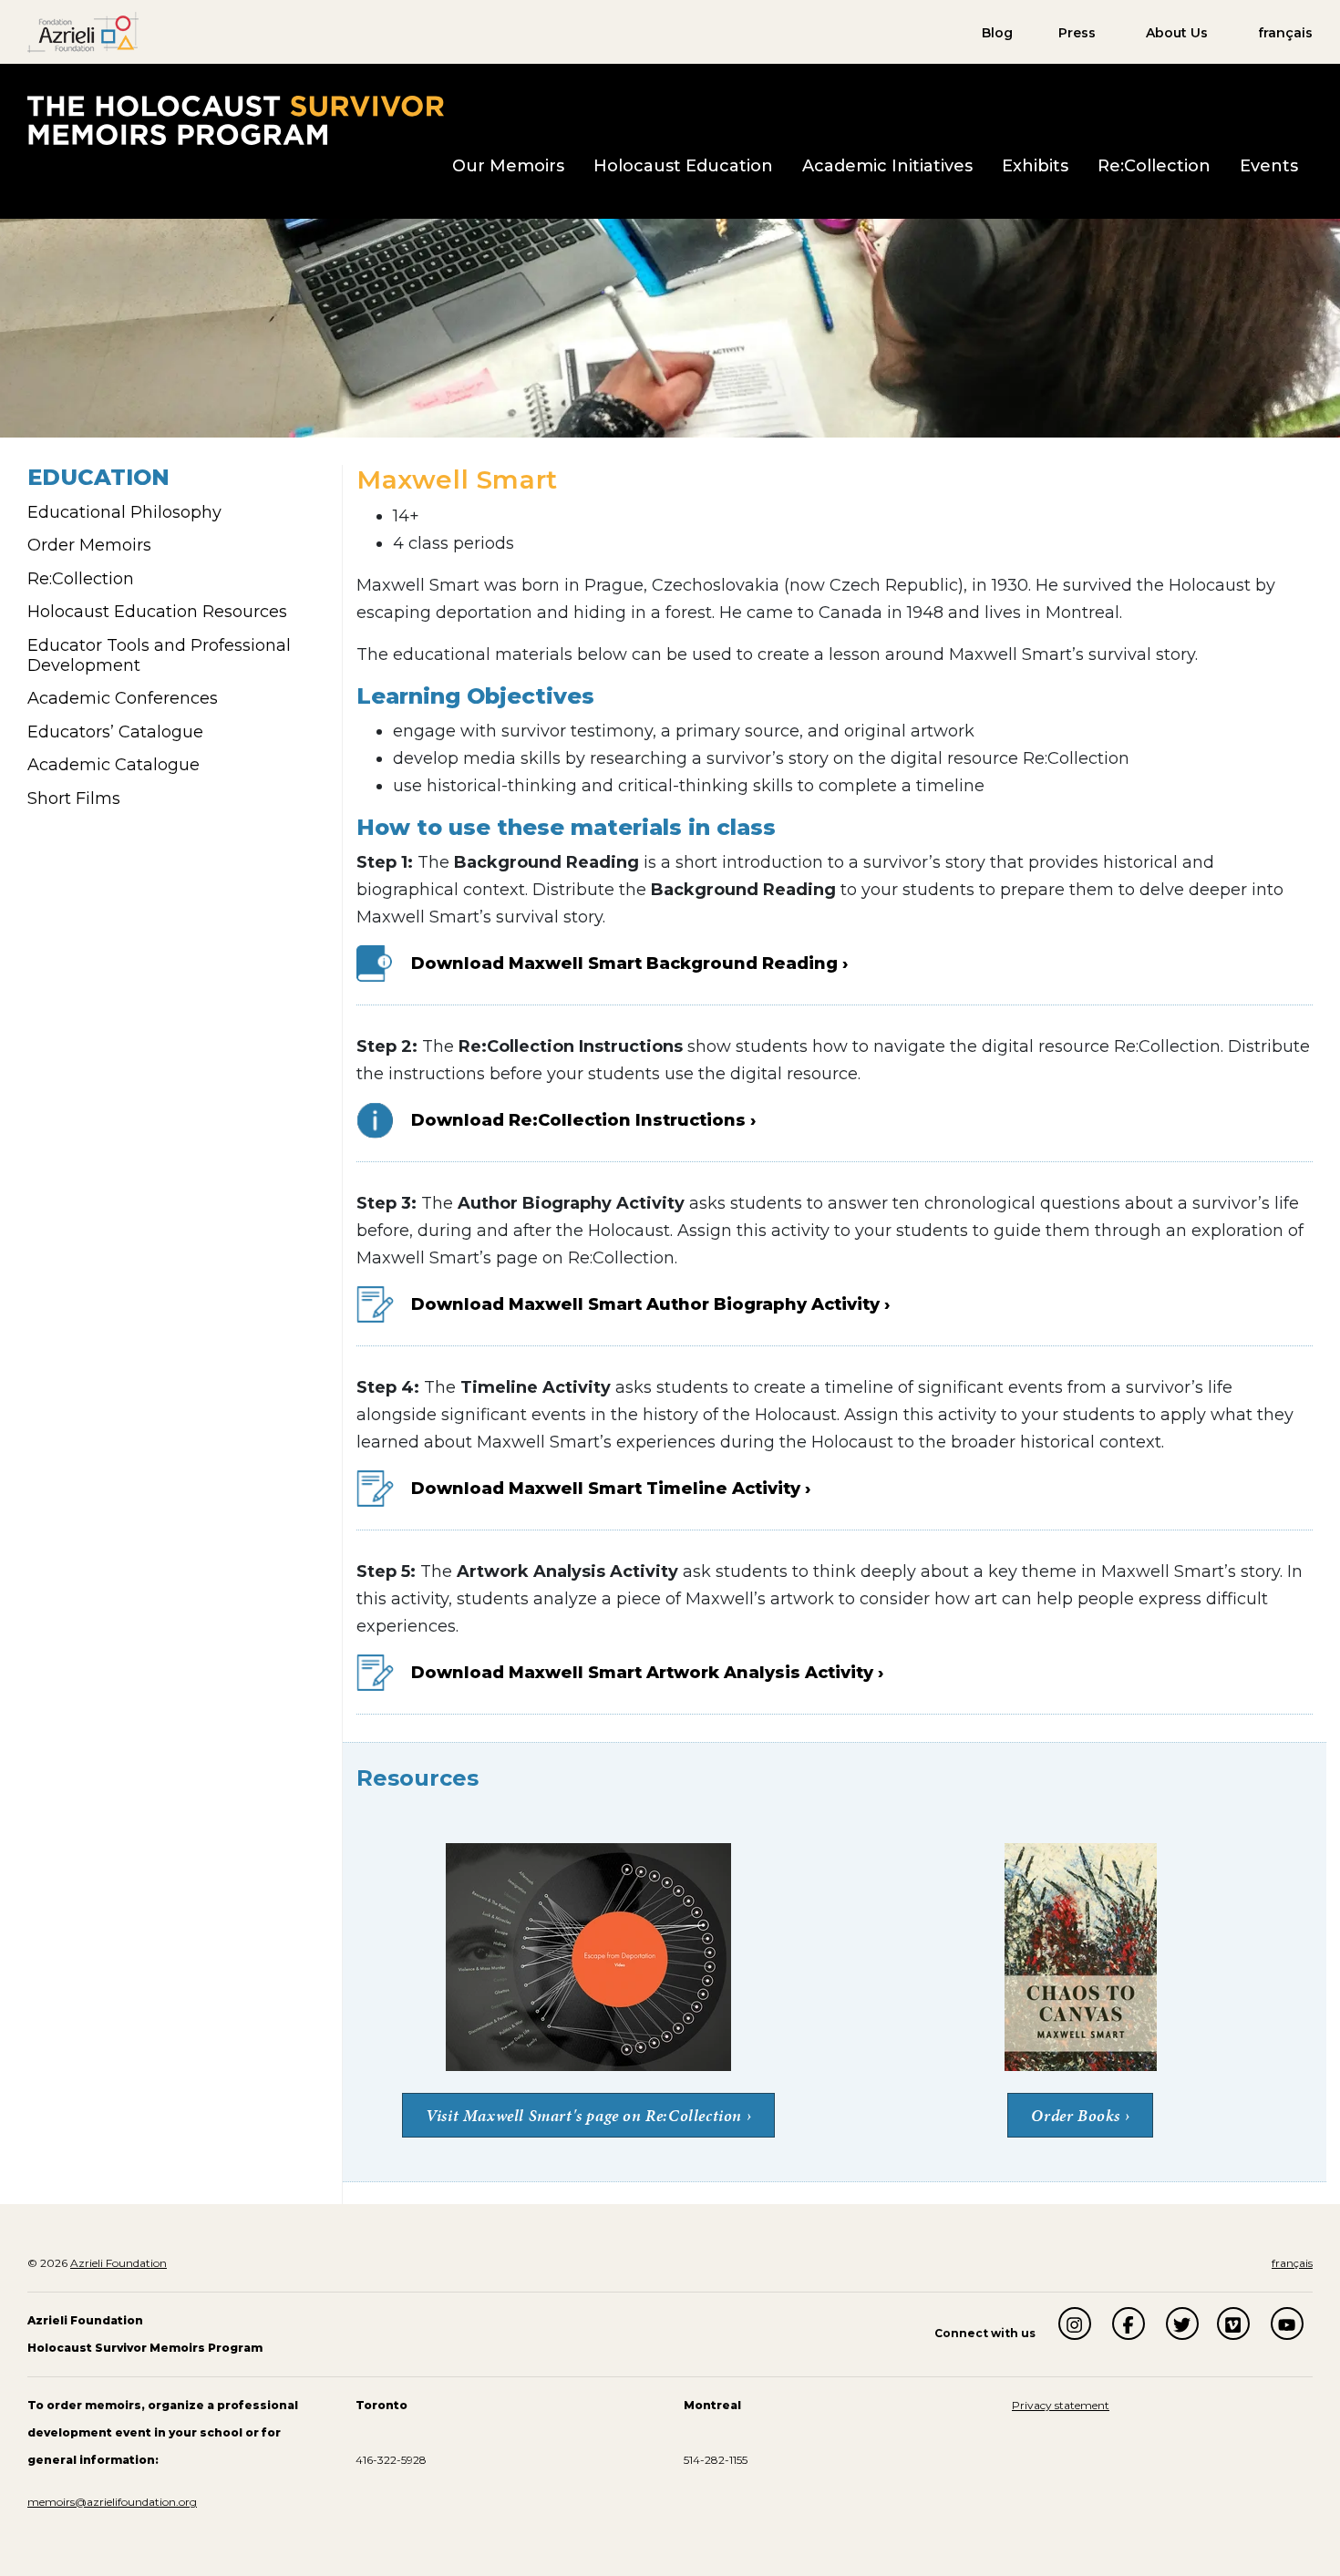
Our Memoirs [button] (508, 166)
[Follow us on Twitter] (1182, 2324)
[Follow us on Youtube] (1287, 2324)
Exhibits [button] (1035, 166)
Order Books (1076, 2115)
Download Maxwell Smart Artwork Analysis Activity (642, 1673)
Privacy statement (1061, 2405)
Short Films (74, 799)
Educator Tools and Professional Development (159, 655)
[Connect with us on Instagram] (1075, 2324)
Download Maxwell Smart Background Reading (627, 963)
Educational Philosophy (124, 512)
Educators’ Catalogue (115, 732)
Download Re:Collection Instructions (578, 1120)
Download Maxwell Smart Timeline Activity (606, 1489)
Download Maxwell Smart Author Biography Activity (645, 1304)
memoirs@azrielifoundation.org (112, 2502)
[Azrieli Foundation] (83, 31)
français (1285, 33)
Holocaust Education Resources (157, 612)
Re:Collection (1154, 166)
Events (1269, 166)
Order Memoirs (89, 545)
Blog (997, 33)
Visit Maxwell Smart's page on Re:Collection (586, 2115)
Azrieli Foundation (119, 2263)
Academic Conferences (123, 698)
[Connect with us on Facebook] (1129, 2324)
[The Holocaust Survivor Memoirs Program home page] (236, 119)
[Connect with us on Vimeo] (1233, 2324)
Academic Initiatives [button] (887, 166)
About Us (1177, 33)
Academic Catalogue (113, 765)
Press (1077, 33)
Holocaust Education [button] (683, 166)
